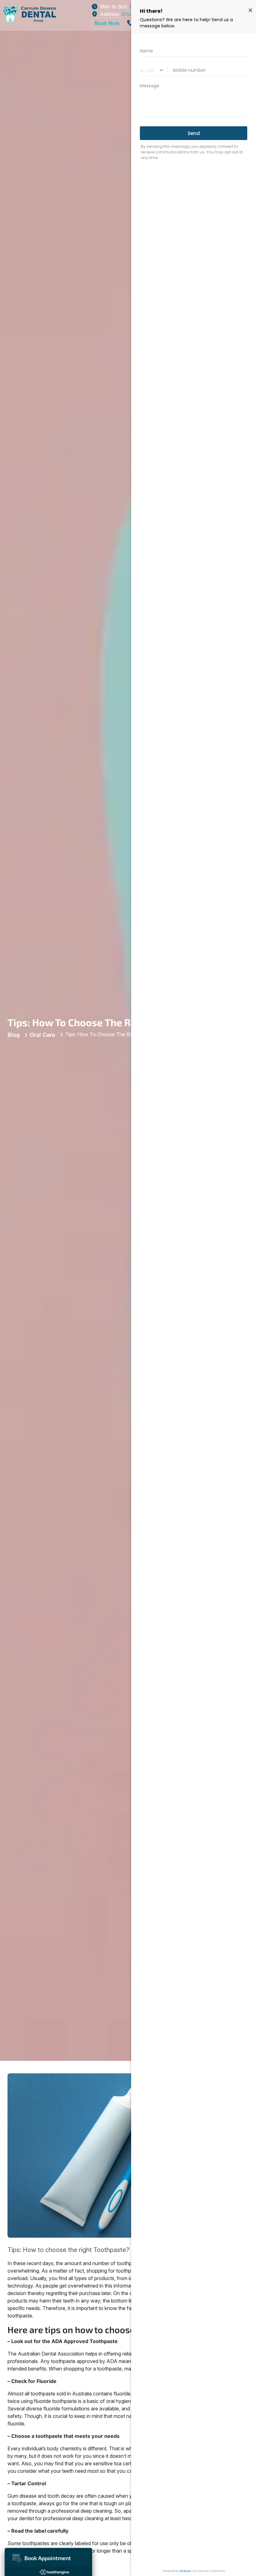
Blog (14, 1035)
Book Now (107, 23)
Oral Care (42, 1035)
